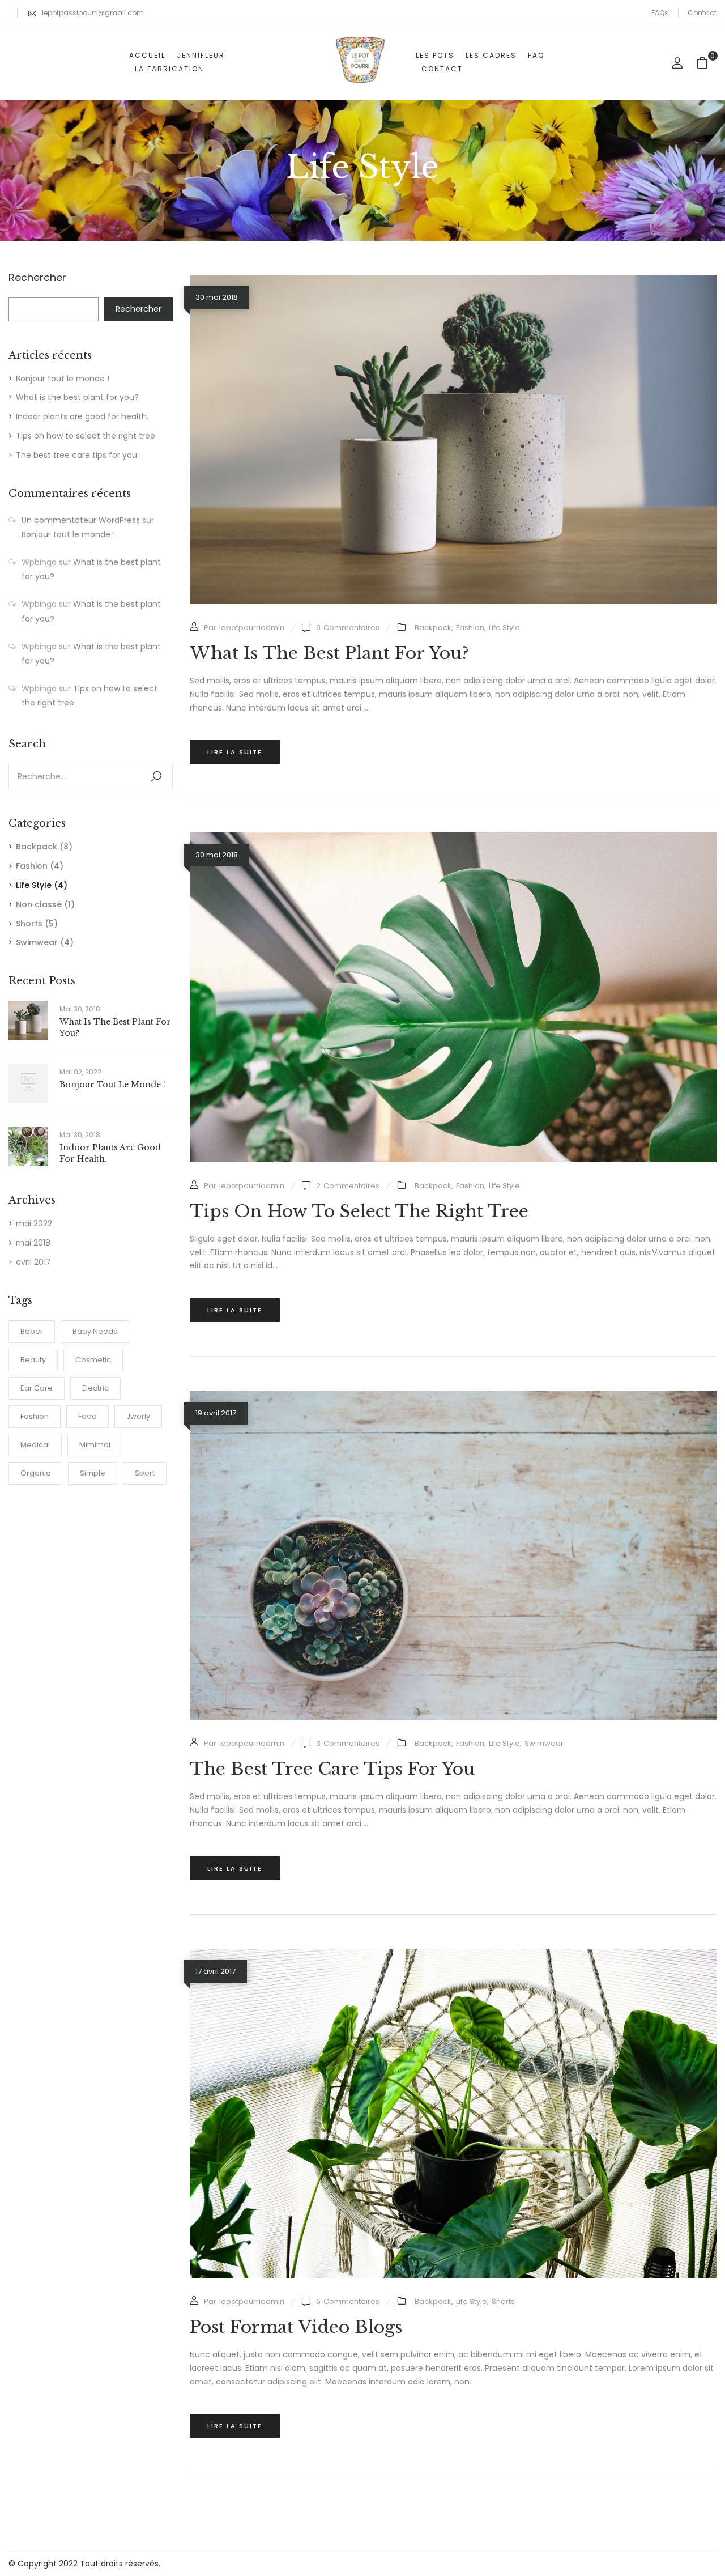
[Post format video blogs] (453, 1955)
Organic (35, 1473)
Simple (93, 1473)
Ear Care (37, 1388)
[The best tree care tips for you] (453, 1397)
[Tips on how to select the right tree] (453, 839)
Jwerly (138, 1416)
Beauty (33, 1360)
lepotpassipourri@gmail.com (93, 13)
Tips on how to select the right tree (86, 436)
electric (95, 1388)
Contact (702, 13)
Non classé (39, 904)
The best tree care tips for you (76, 455)
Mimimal (95, 1445)
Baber (32, 1331)
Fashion (32, 866)
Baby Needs (95, 1331)
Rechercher (37, 278)
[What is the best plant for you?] (453, 281)
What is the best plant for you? (77, 397)
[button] (707, 63)
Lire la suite (235, 752)
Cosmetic (93, 1360)
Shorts (29, 924)
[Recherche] (156, 777)
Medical (35, 1445)
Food (88, 1416)
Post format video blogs (296, 2327)
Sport (145, 1473)
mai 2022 (34, 1223)
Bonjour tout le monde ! (63, 379)
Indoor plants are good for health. (82, 416)
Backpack (37, 847)
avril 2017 (33, 1262)
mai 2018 (33, 1243)
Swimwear (37, 942)
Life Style (34, 885)
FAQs (660, 13)
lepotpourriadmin (252, 628)
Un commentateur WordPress (81, 520)
